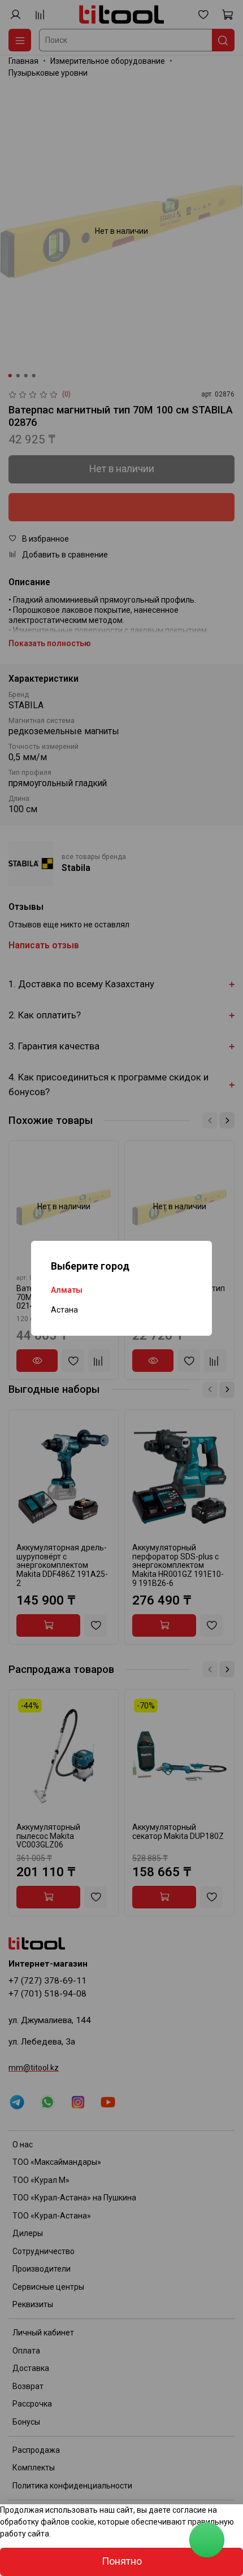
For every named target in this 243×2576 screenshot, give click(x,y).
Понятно (122, 2561)
